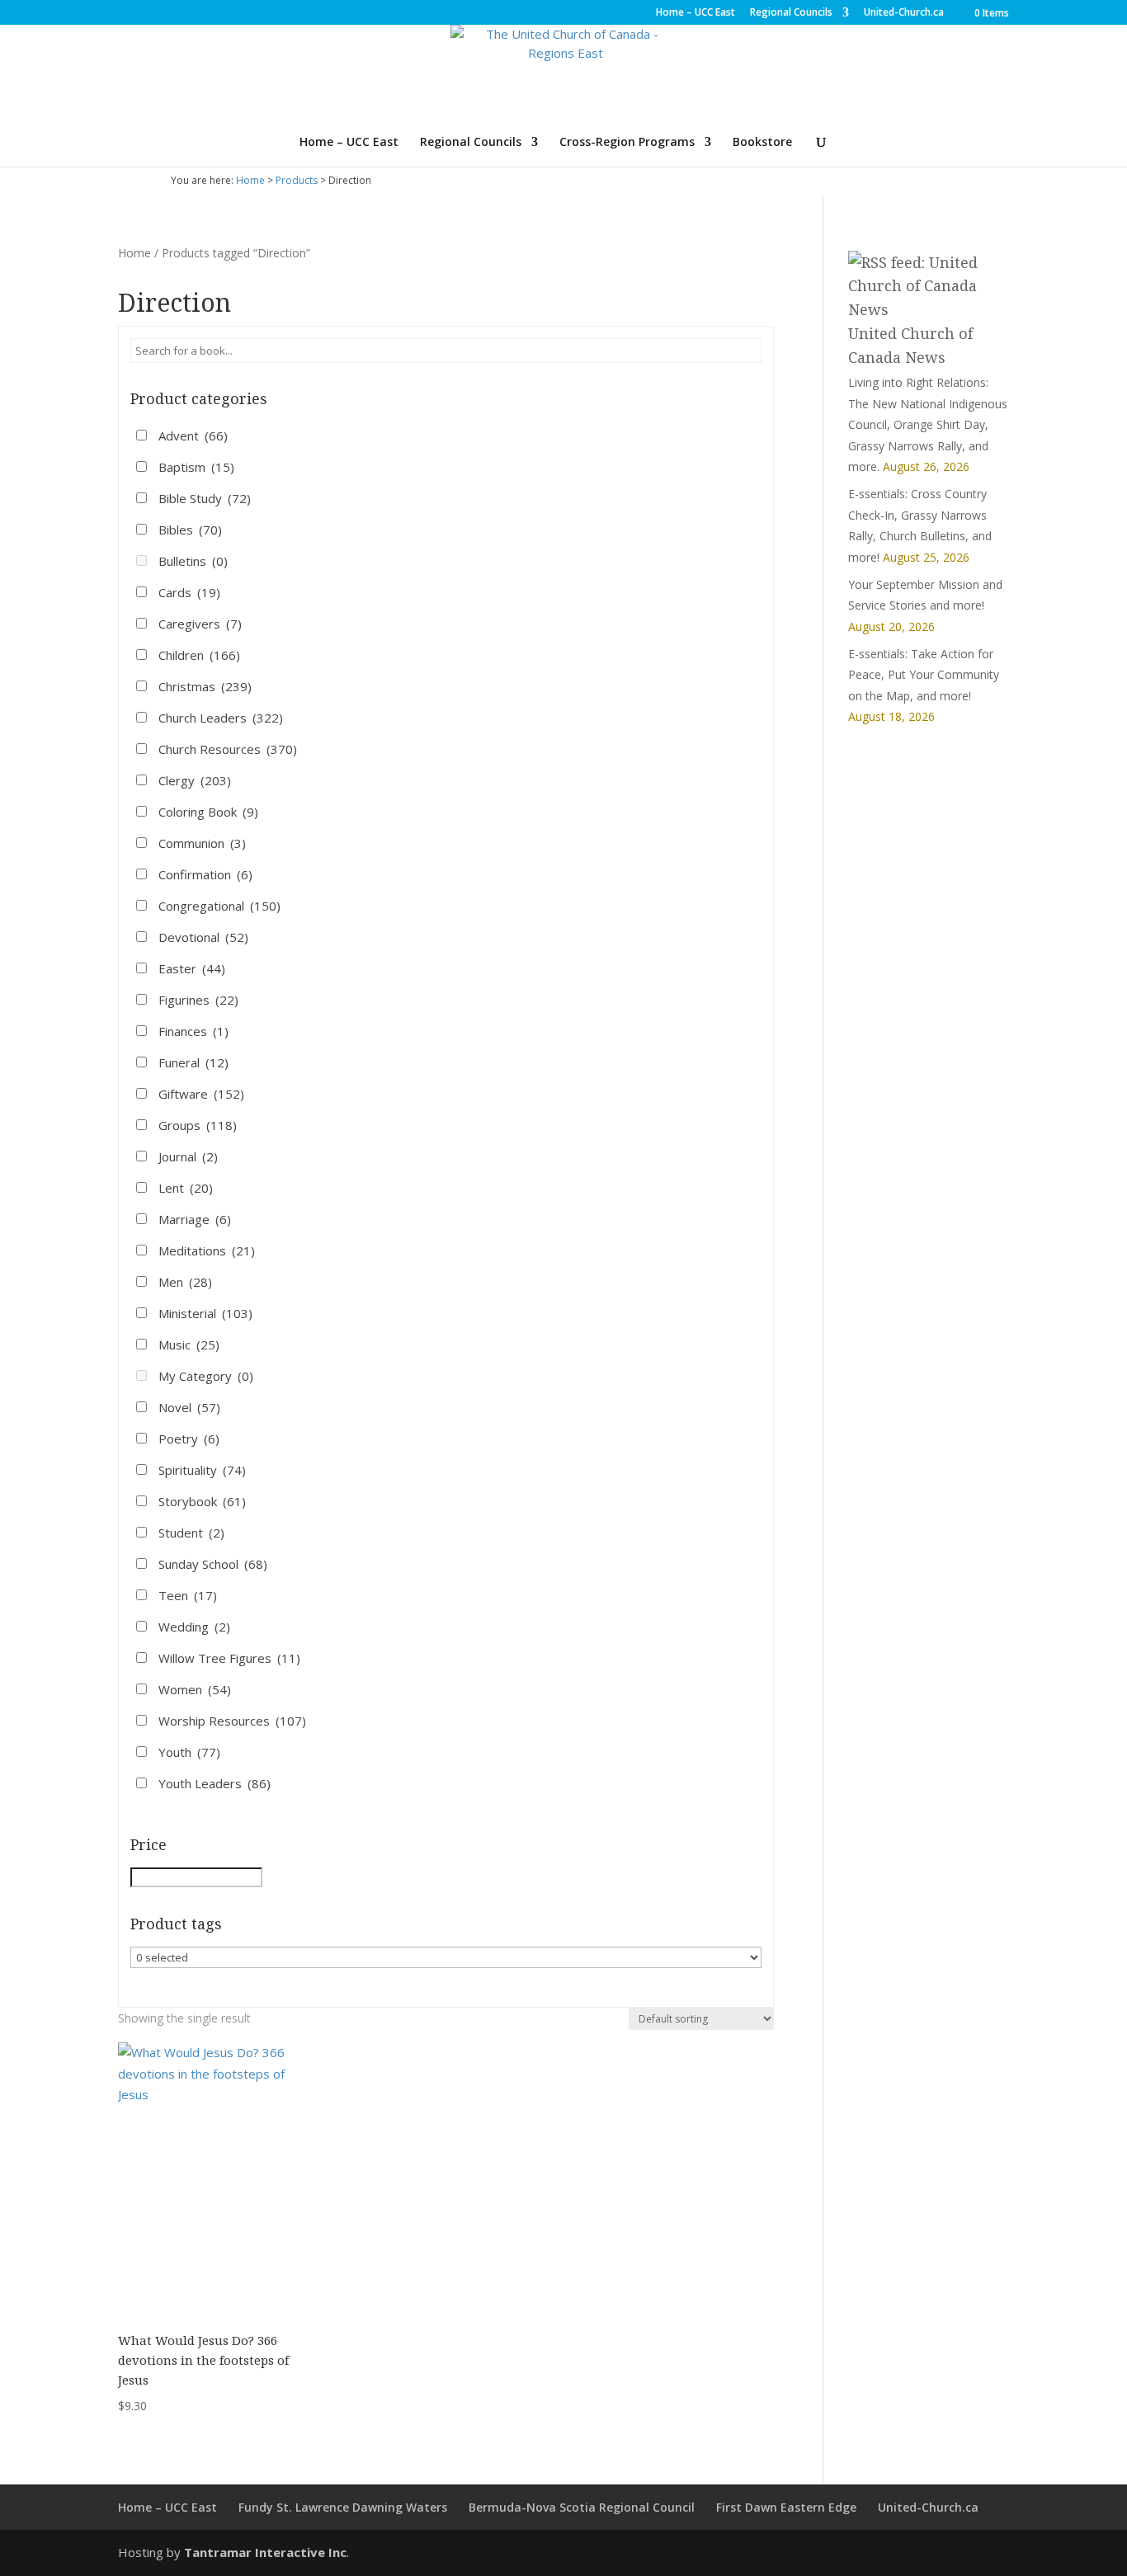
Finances (193, 1031)
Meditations (207, 1250)
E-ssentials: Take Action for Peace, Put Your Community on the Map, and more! (924, 675)
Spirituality (202, 1470)
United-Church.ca (904, 13)
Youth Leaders (215, 1783)
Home (250, 180)
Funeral (193, 1062)
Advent (193, 436)
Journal (188, 1156)
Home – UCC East (696, 13)
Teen (188, 1595)
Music (189, 1345)
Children (199, 655)
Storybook (202, 1501)
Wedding (194, 1627)
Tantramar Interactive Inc (265, 2552)
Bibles (190, 530)
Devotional (203, 937)
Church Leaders (221, 718)
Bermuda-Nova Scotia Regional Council (582, 2507)
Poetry (189, 1439)
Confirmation (205, 874)
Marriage (195, 1219)
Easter (192, 968)
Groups (198, 1125)
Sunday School (213, 1564)
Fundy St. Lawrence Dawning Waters (343, 2507)
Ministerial (205, 1313)
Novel (189, 1407)
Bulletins (193, 561)
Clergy (195, 780)
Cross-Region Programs (627, 143)
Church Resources (228, 749)
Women (195, 1689)
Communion (202, 843)
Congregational (219, 906)
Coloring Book (208, 812)
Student (191, 1533)
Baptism (196, 467)
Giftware (201, 1094)
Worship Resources (232, 1721)
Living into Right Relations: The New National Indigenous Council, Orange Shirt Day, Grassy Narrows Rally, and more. (928, 424)
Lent (186, 1188)
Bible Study (205, 498)
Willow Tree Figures (229, 1658)
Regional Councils (791, 13)
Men (185, 1282)
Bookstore (762, 143)
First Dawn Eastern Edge (786, 2507)
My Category (206, 1376)
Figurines (198, 1000)
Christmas (205, 686)
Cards (189, 592)
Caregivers (200, 624)
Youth (189, 1752)
